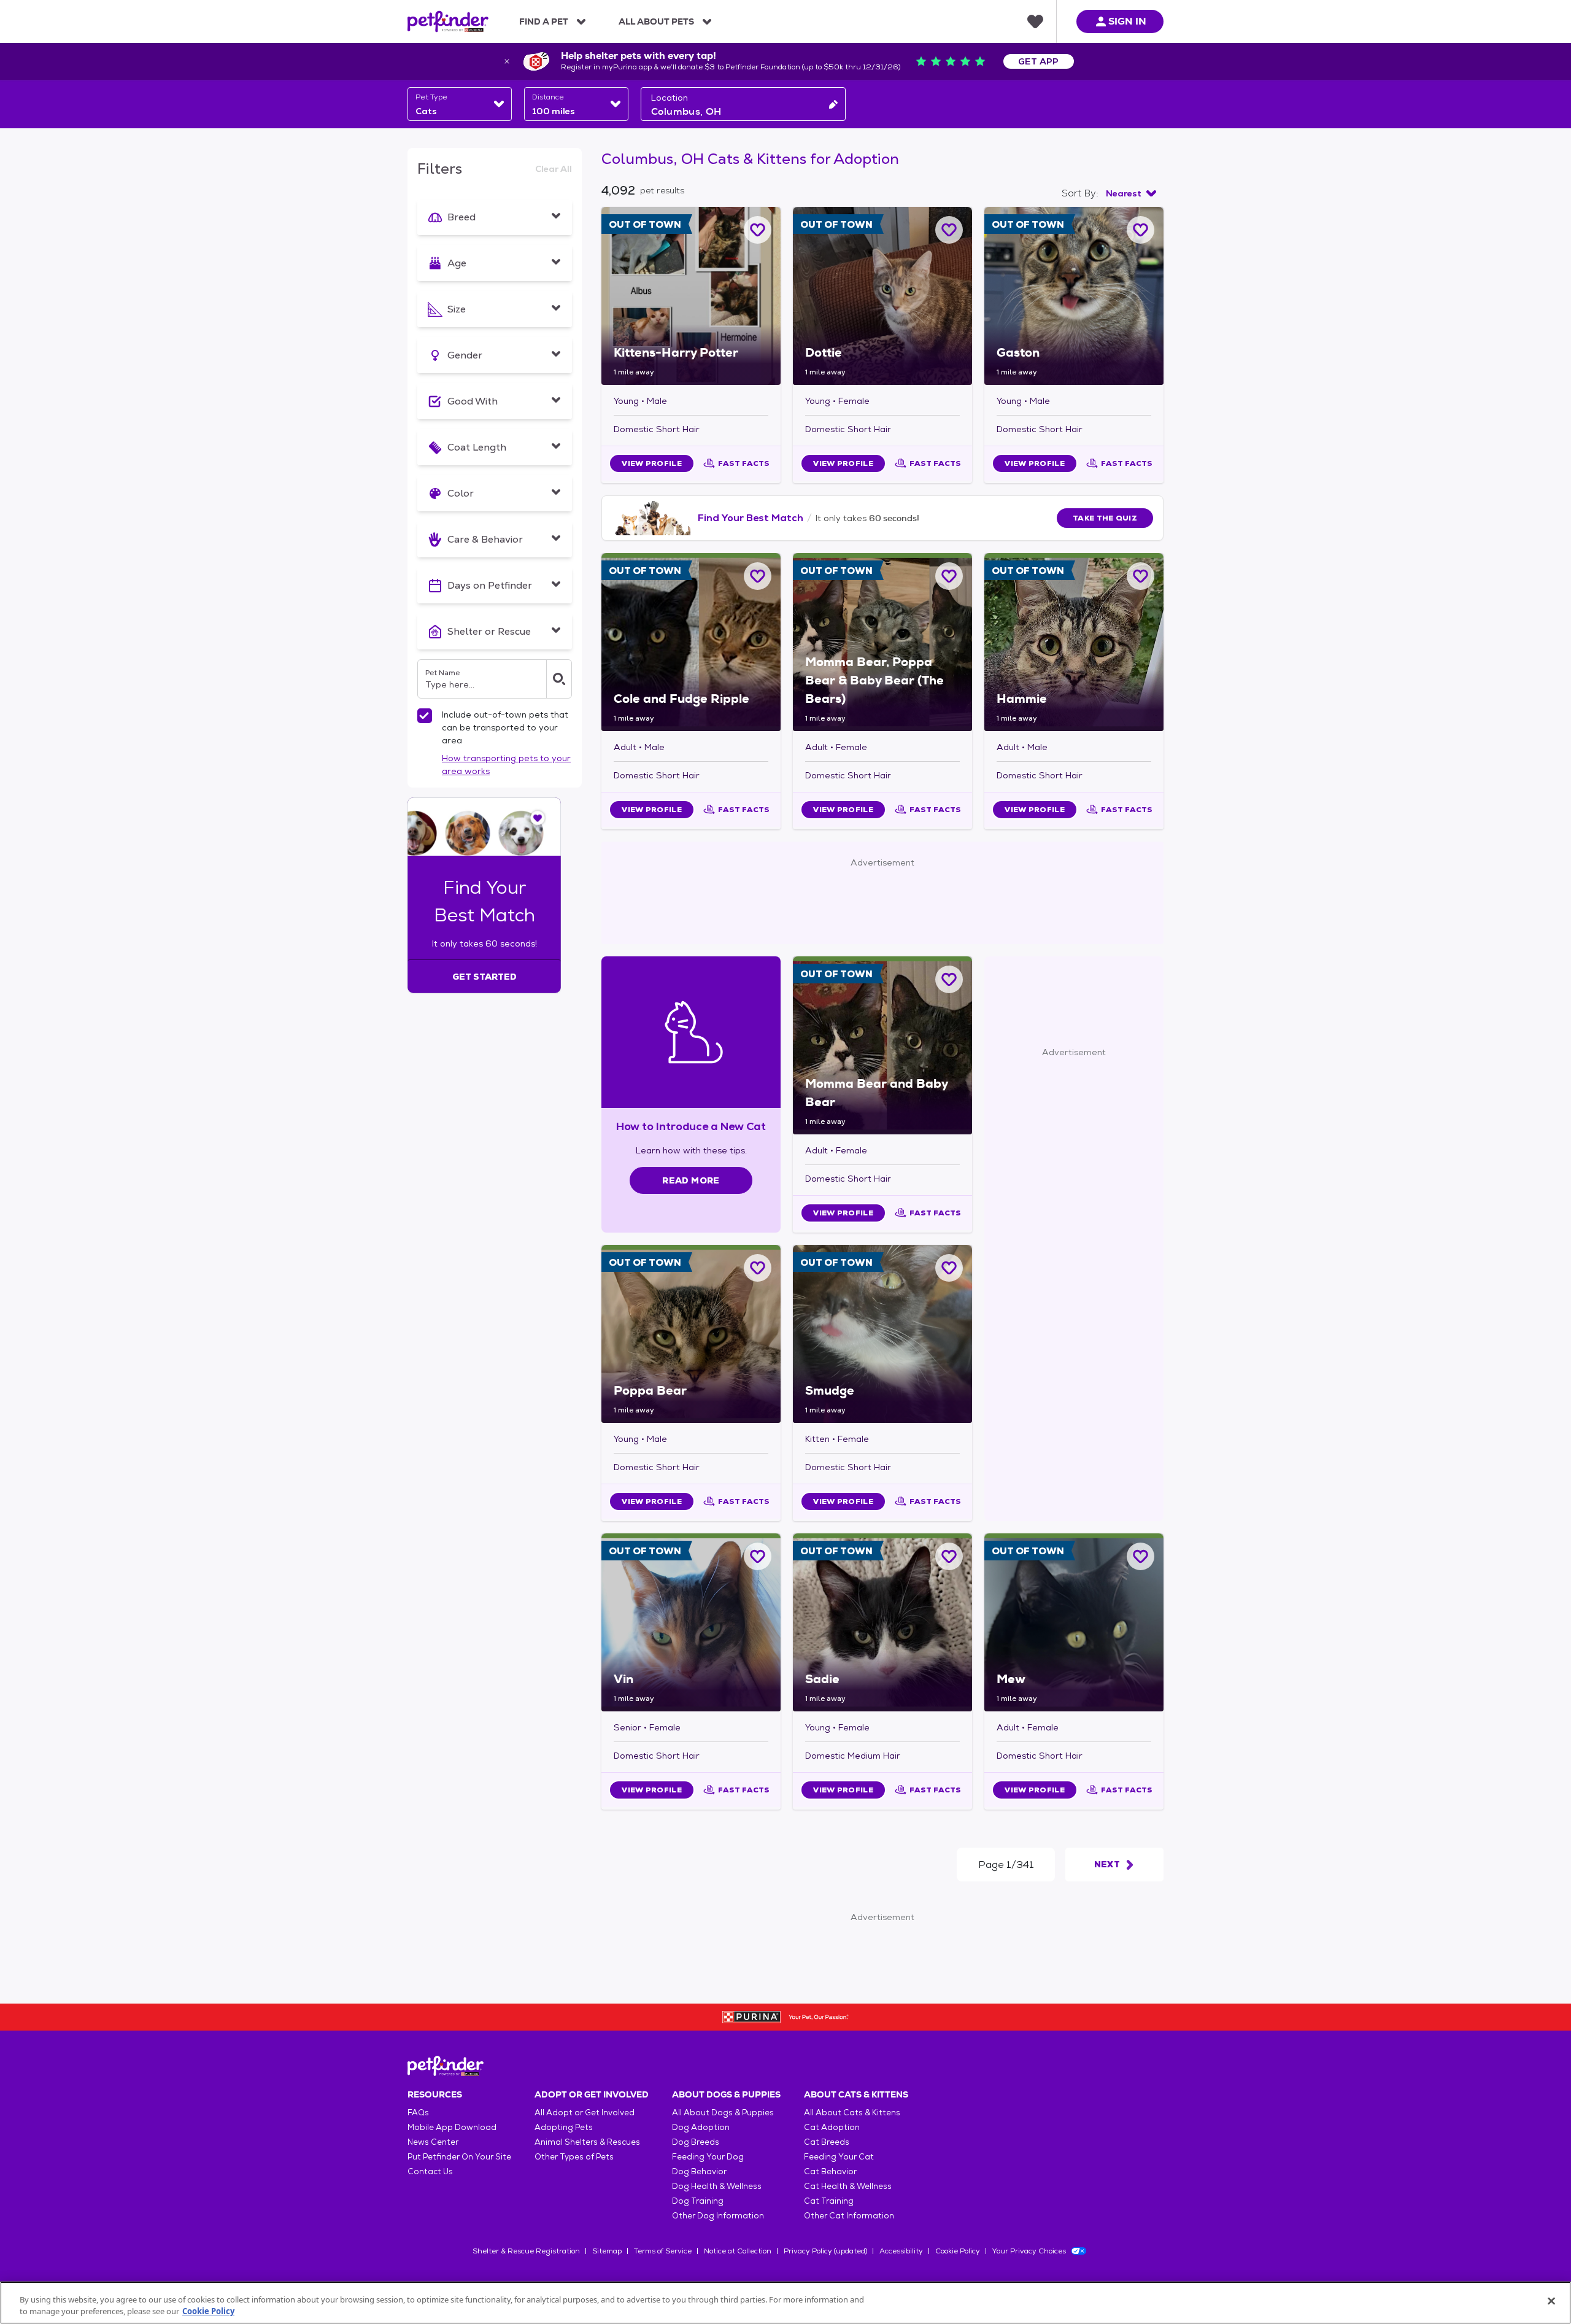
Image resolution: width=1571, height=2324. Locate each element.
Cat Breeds (827, 2142)
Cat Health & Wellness (848, 2186)
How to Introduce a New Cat (691, 1126)
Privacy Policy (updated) (825, 2251)
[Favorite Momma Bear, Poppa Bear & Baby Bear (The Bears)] (949, 576)
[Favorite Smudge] (949, 1268)
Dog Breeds (696, 2142)
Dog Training (698, 2201)
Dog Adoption (701, 2127)
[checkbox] (425, 716)
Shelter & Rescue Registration (526, 2251)
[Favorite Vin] (758, 1556)
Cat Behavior (830, 2171)
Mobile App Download (452, 2127)
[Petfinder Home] (448, 21)
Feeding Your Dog (708, 2157)
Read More (691, 1180)
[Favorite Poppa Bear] (758, 1268)
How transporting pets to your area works (506, 765)
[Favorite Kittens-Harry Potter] (758, 230)
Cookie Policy (958, 2251)
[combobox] (460, 104)
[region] (785, 2303)
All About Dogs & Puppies (723, 2113)
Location (670, 98)
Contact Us (430, 2171)
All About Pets (656, 21)
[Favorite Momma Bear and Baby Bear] (949, 979)
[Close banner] (507, 61)
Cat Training (829, 2201)
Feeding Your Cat (839, 2157)
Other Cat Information (849, 2216)
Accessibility (901, 2251)
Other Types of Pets (574, 2157)
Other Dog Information (718, 2216)
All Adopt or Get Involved (585, 2113)
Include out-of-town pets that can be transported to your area (505, 727)
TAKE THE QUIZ (1105, 518)
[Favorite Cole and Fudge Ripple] (758, 576)
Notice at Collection (738, 2251)
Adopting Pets (564, 2127)
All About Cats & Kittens (852, 2113)
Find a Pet (544, 21)
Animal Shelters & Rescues (587, 2142)
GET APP (1039, 61)
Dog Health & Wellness (717, 2186)
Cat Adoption (832, 2127)
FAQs (418, 2113)
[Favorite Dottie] (949, 230)
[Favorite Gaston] (1141, 230)
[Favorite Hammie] (1141, 576)
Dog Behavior (699, 2171)
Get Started (484, 977)
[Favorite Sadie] (949, 1556)
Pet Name (442, 673)
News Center (433, 2142)
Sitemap (607, 2251)
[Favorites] (1035, 21)
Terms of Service (663, 2251)
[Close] (1551, 2301)
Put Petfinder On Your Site (459, 2157)
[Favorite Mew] (1141, 1556)
